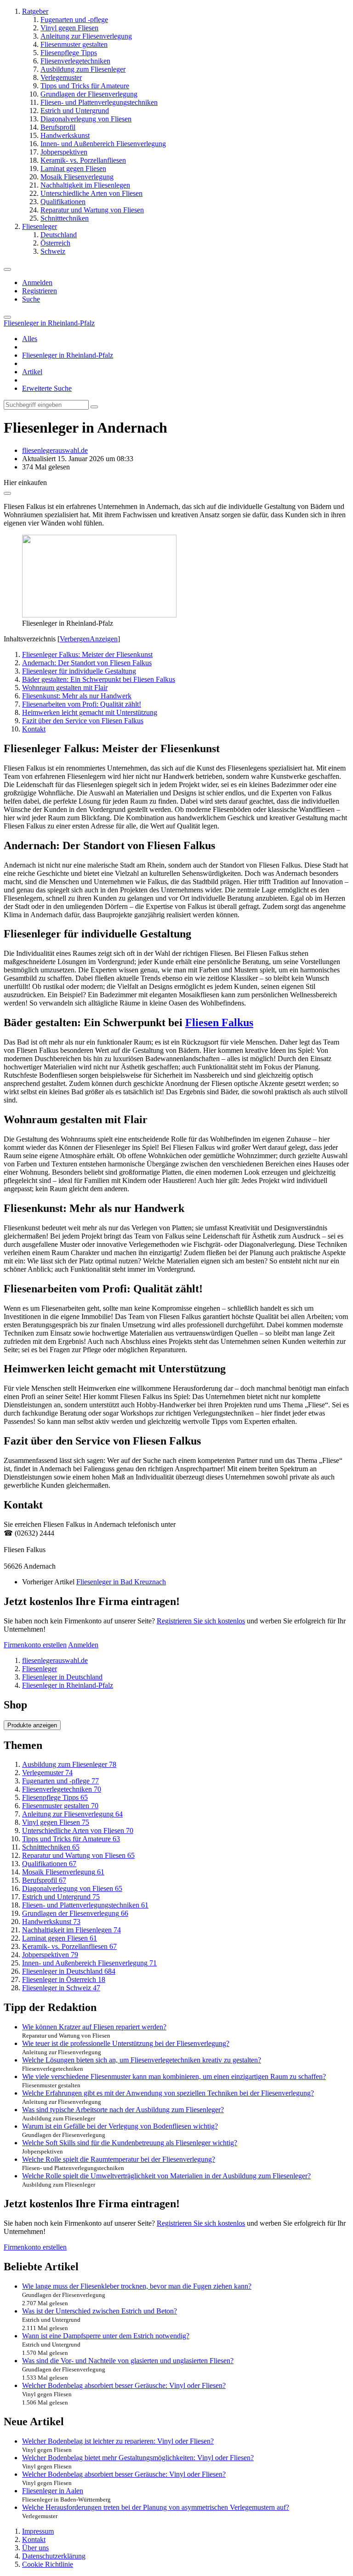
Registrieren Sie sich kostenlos (201, 1621)
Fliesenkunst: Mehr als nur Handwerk (77, 696)
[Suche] (7, 317)
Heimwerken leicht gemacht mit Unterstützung (90, 712)
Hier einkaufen (25, 483)
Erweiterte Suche (47, 388)
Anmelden (37, 283)
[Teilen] (7, 493)
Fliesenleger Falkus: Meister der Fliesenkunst (87, 654)
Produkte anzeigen (32, 1725)
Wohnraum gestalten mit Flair (65, 688)
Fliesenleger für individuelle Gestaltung (79, 671)
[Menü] (7, 269)
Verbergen (75, 639)
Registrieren (40, 291)
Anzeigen (104, 639)
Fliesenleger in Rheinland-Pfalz (68, 355)
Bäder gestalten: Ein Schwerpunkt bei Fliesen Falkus (99, 679)
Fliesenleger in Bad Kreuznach (121, 1582)
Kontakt (34, 729)
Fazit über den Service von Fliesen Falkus (83, 721)
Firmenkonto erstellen (35, 1645)
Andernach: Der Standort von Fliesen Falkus (87, 663)
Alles (30, 339)
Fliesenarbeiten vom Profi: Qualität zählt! (82, 704)
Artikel (32, 372)
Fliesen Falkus (219, 1022)
